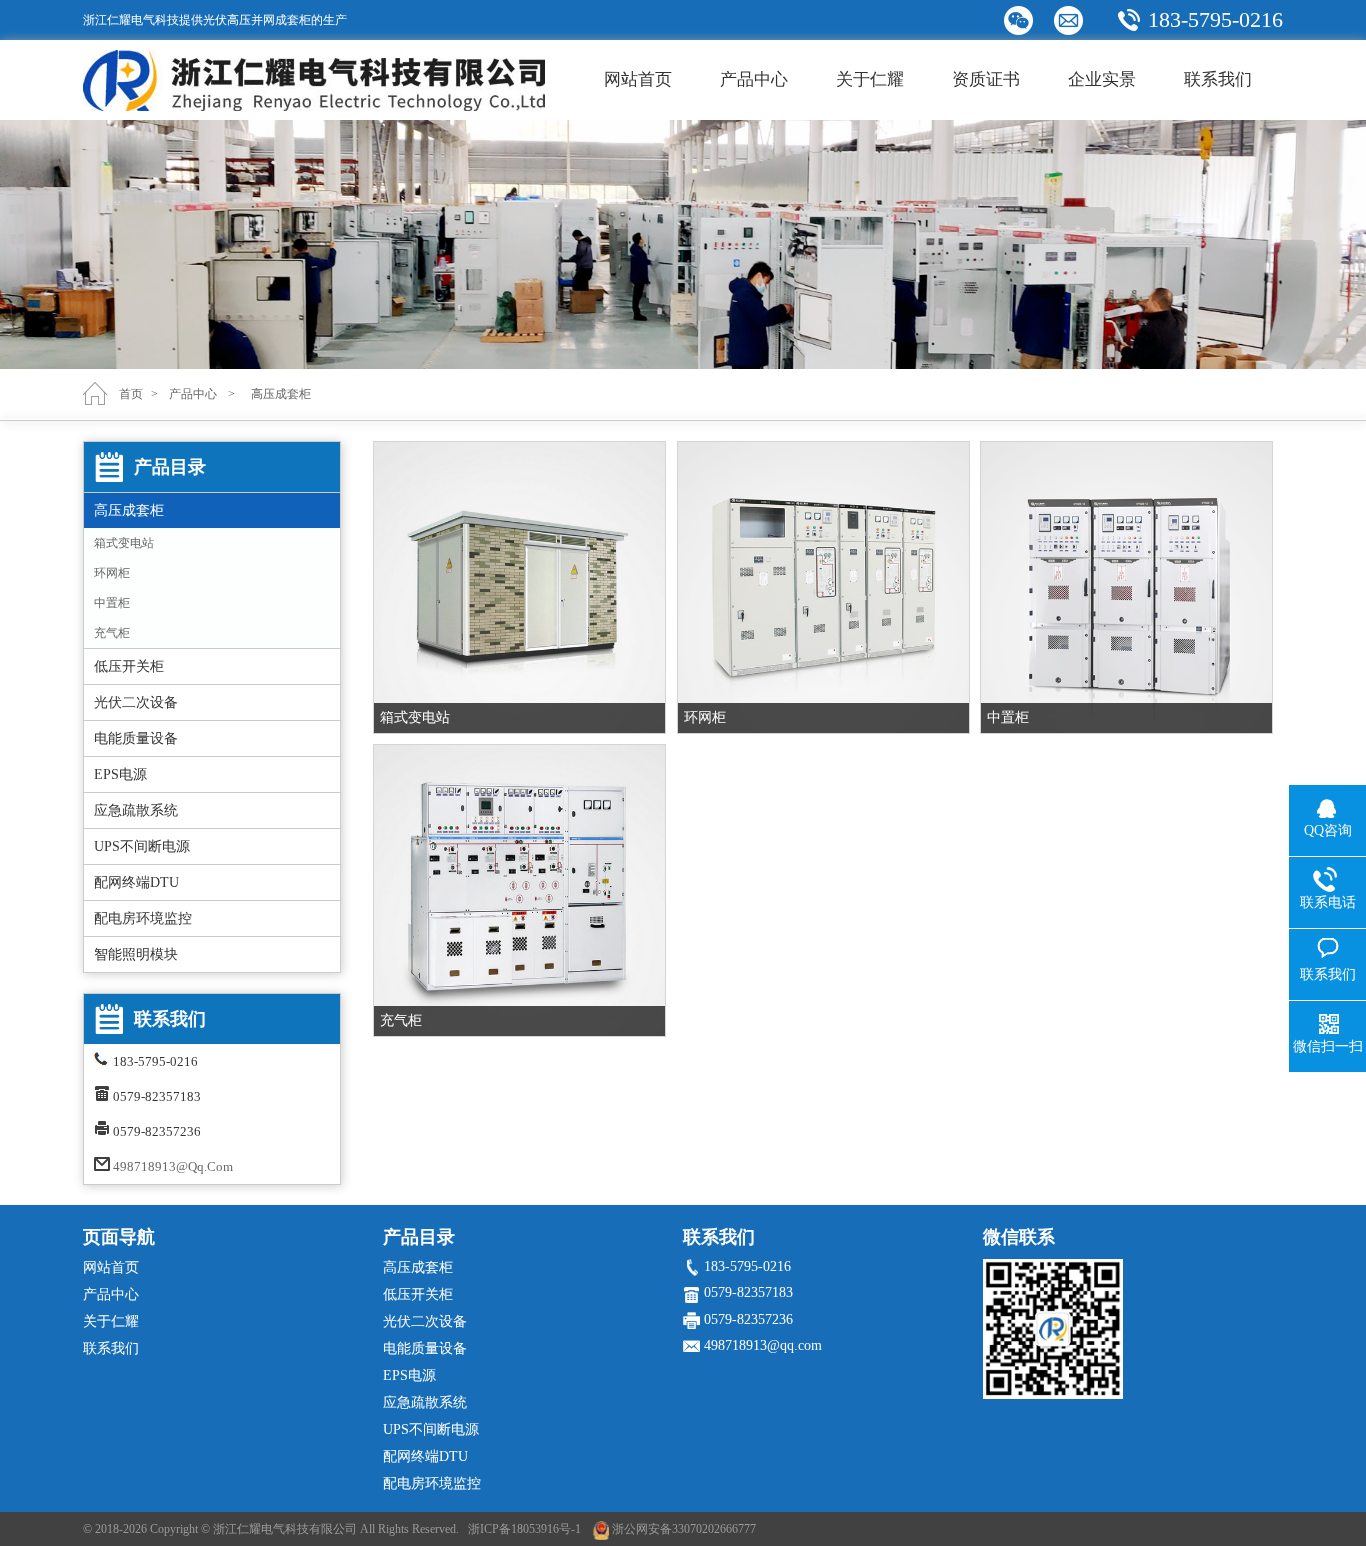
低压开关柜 (129, 666)
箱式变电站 (124, 543)
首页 (131, 394)
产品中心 (754, 79)
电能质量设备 (136, 738)
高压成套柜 (129, 510)
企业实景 (1102, 79)
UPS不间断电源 (142, 846)
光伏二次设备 (136, 702)
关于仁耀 (870, 79)
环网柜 (112, 573)
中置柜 (112, 603)
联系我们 (1218, 79)
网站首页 (638, 79)
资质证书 (986, 79)
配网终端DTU (136, 882)
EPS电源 (120, 774)
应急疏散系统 (136, 810)
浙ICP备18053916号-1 (524, 1529)
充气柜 (112, 633)
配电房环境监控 (143, 918)
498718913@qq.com (173, 1166)
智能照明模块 (136, 954)
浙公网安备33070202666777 (684, 1529)
